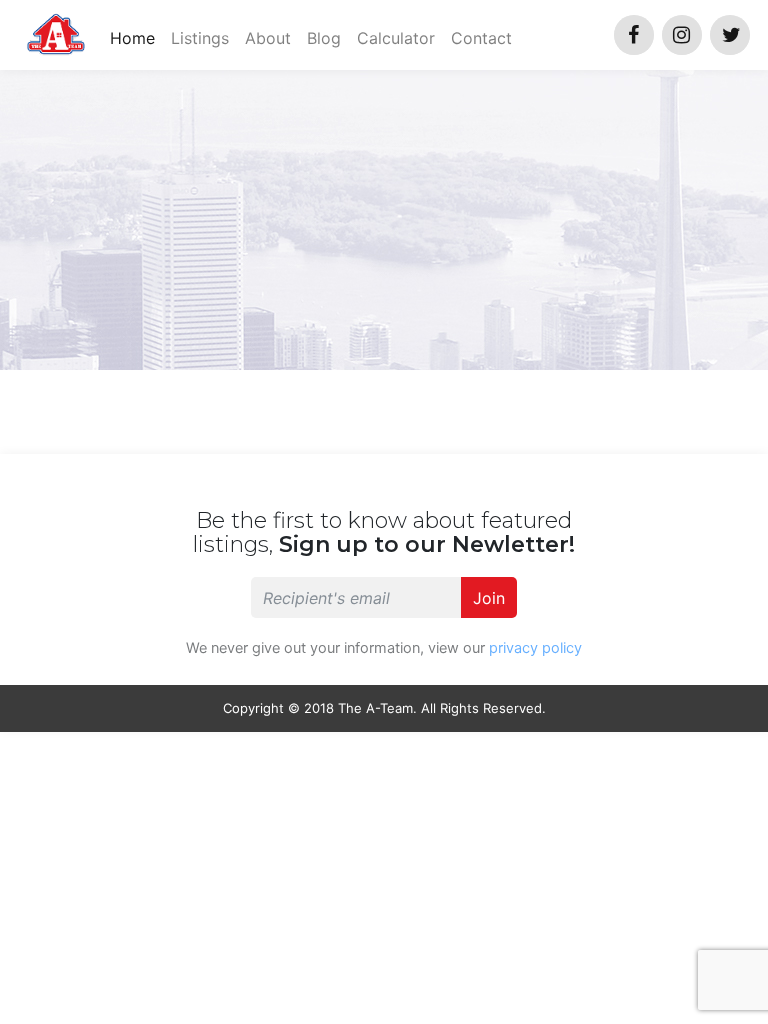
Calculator (396, 38)
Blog (324, 38)
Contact (481, 38)
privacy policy (535, 648)
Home (136, 37)
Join (489, 598)
